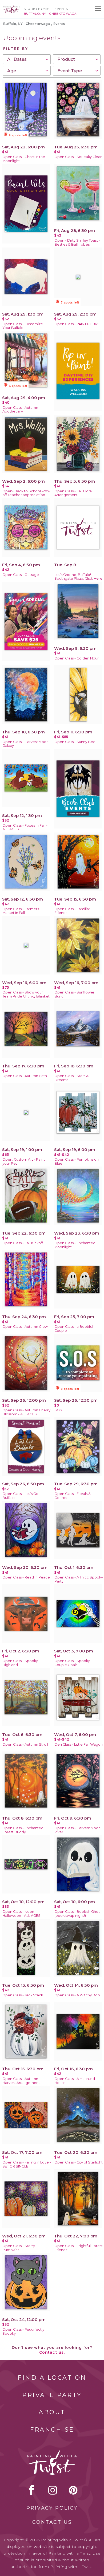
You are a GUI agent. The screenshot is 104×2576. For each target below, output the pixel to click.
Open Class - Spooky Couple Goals (72, 1663)
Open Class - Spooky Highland (20, 1663)
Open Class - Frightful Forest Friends (79, 2248)
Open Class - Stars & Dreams (71, 1078)
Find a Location (52, 2378)
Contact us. (52, 2352)
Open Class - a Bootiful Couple (74, 1329)
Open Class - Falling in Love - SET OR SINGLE (27, 2164)
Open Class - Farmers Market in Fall (21, 911)
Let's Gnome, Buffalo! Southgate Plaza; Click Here (78, 577)
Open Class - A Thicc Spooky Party (79, 1579)
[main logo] (11, 7)
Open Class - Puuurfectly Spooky (23, 2331)
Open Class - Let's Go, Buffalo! (21, 1496)
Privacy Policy (52, 2508)
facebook (31, 2490)
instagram (53, 2490)
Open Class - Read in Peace (26, 1577)
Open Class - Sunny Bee (75, 742)
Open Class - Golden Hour (77, 658)
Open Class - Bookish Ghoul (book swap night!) (78, 1914)
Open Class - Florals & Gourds (73, 1496)
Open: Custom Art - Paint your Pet (24, 1161)
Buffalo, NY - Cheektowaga (27, 24)
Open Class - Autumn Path (25, 1076)
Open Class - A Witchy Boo (77, 1995)
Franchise (52, 2430)
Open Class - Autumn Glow (25, 1327)
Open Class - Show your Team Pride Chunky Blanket (26, 994)
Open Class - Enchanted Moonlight (75, 1245)
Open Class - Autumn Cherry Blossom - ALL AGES (26, 1412)
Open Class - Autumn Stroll (25, 1744)
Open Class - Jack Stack (23, 1995)
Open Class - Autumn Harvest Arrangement (21, 2081)
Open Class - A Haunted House (75, 2081)
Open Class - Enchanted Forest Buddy (23, 1830)
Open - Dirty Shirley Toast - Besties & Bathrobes (77, 242)
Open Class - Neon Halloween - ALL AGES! (22, 1914)
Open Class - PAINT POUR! (76, 324)
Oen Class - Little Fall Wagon (79, 1744)
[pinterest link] (73, 2490)
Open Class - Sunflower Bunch (74, 994)
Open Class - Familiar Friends (72, 911)
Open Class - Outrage (21, 575)
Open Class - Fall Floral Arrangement (73, 493)
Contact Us (52, 2522)
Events (61, 9)
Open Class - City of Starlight (79, 2162)
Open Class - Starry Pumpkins (19, 2248)
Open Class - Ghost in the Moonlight (24, 159)
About (52, 2412)
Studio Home (36, 9)
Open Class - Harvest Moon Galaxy (25, 744)
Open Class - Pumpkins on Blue (77, 1161)
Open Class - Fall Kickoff (23, 1243)
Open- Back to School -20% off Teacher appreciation (26, 493)
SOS (58, 1410)
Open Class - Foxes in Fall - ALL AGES (25, 827)
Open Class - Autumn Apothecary (20, 410)
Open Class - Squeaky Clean (78, 157)
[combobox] (27, 59)
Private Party (52, 2395)
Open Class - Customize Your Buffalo (23, 326)
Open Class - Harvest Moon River (77, 1830)
